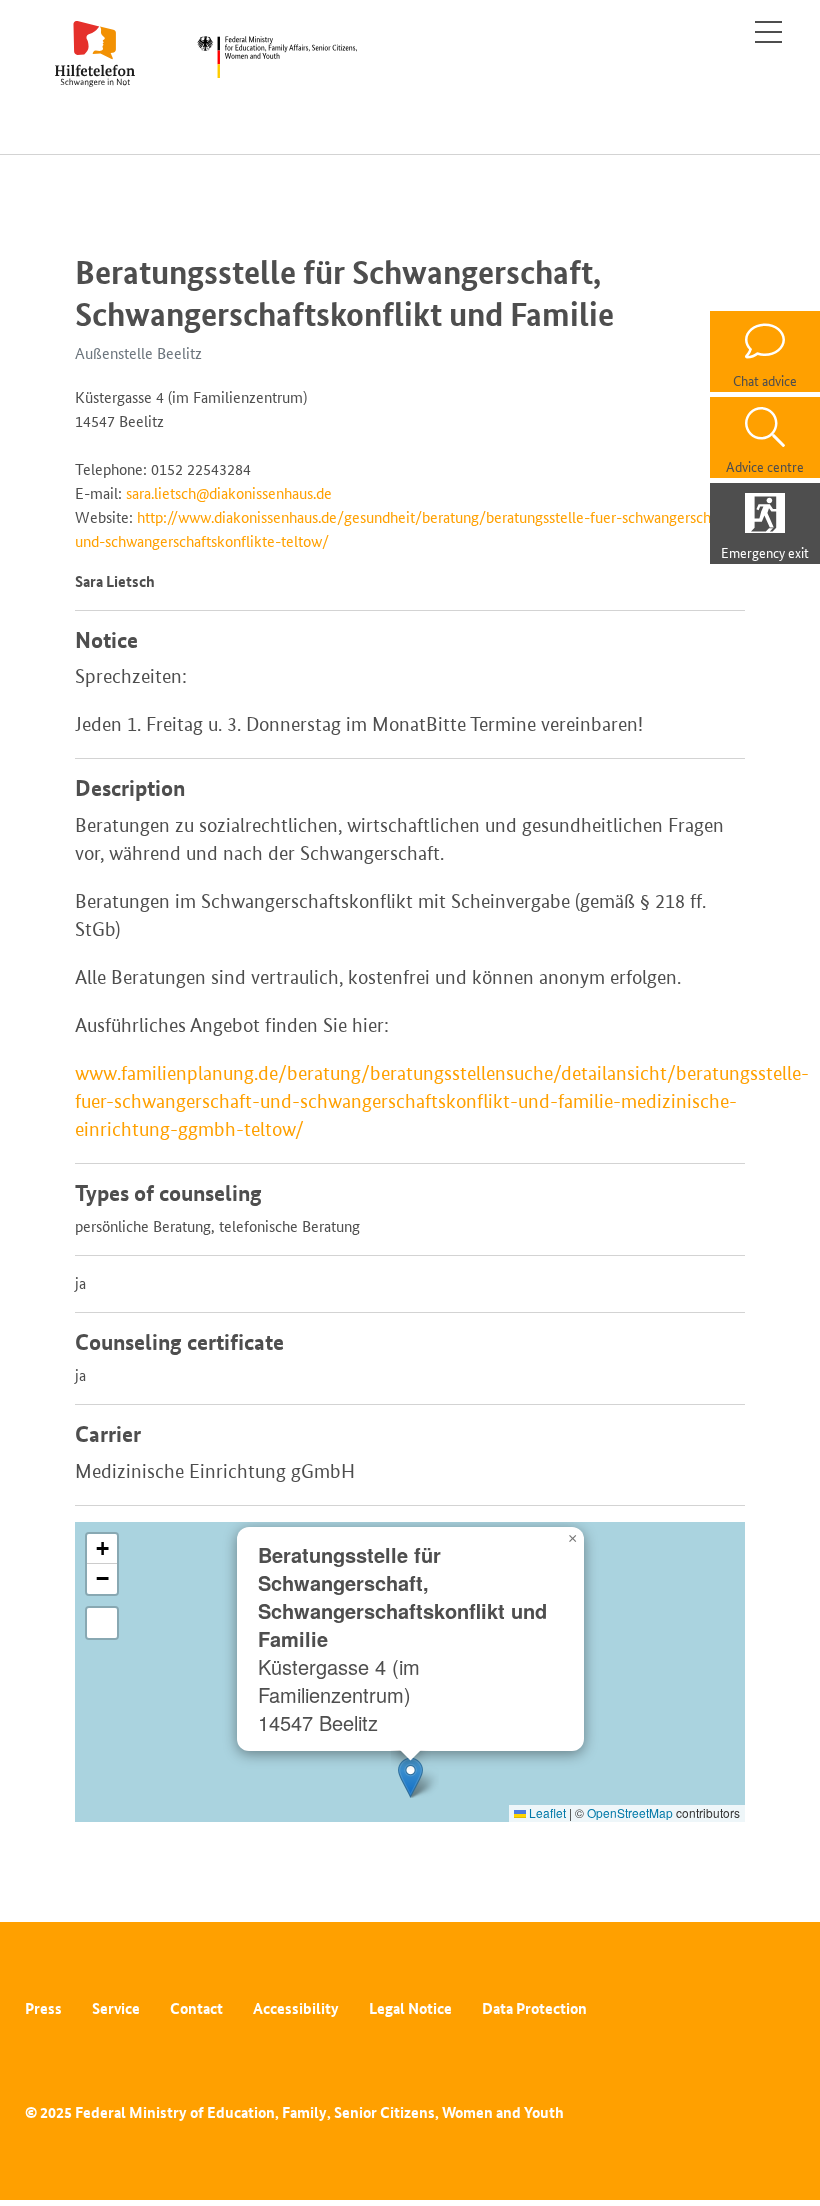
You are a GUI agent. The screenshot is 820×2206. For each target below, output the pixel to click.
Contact (196, 2008)
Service (116, 2008)
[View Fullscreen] (102, 1623)
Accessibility (296, 2008)
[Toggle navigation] (768, 32)
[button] (410, 1777)
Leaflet (546, 1812)
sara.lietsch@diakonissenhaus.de (229, 493)
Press (43, 2008)
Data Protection (534, 2008)
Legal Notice (410, 2008)
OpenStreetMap (630, 1812)
